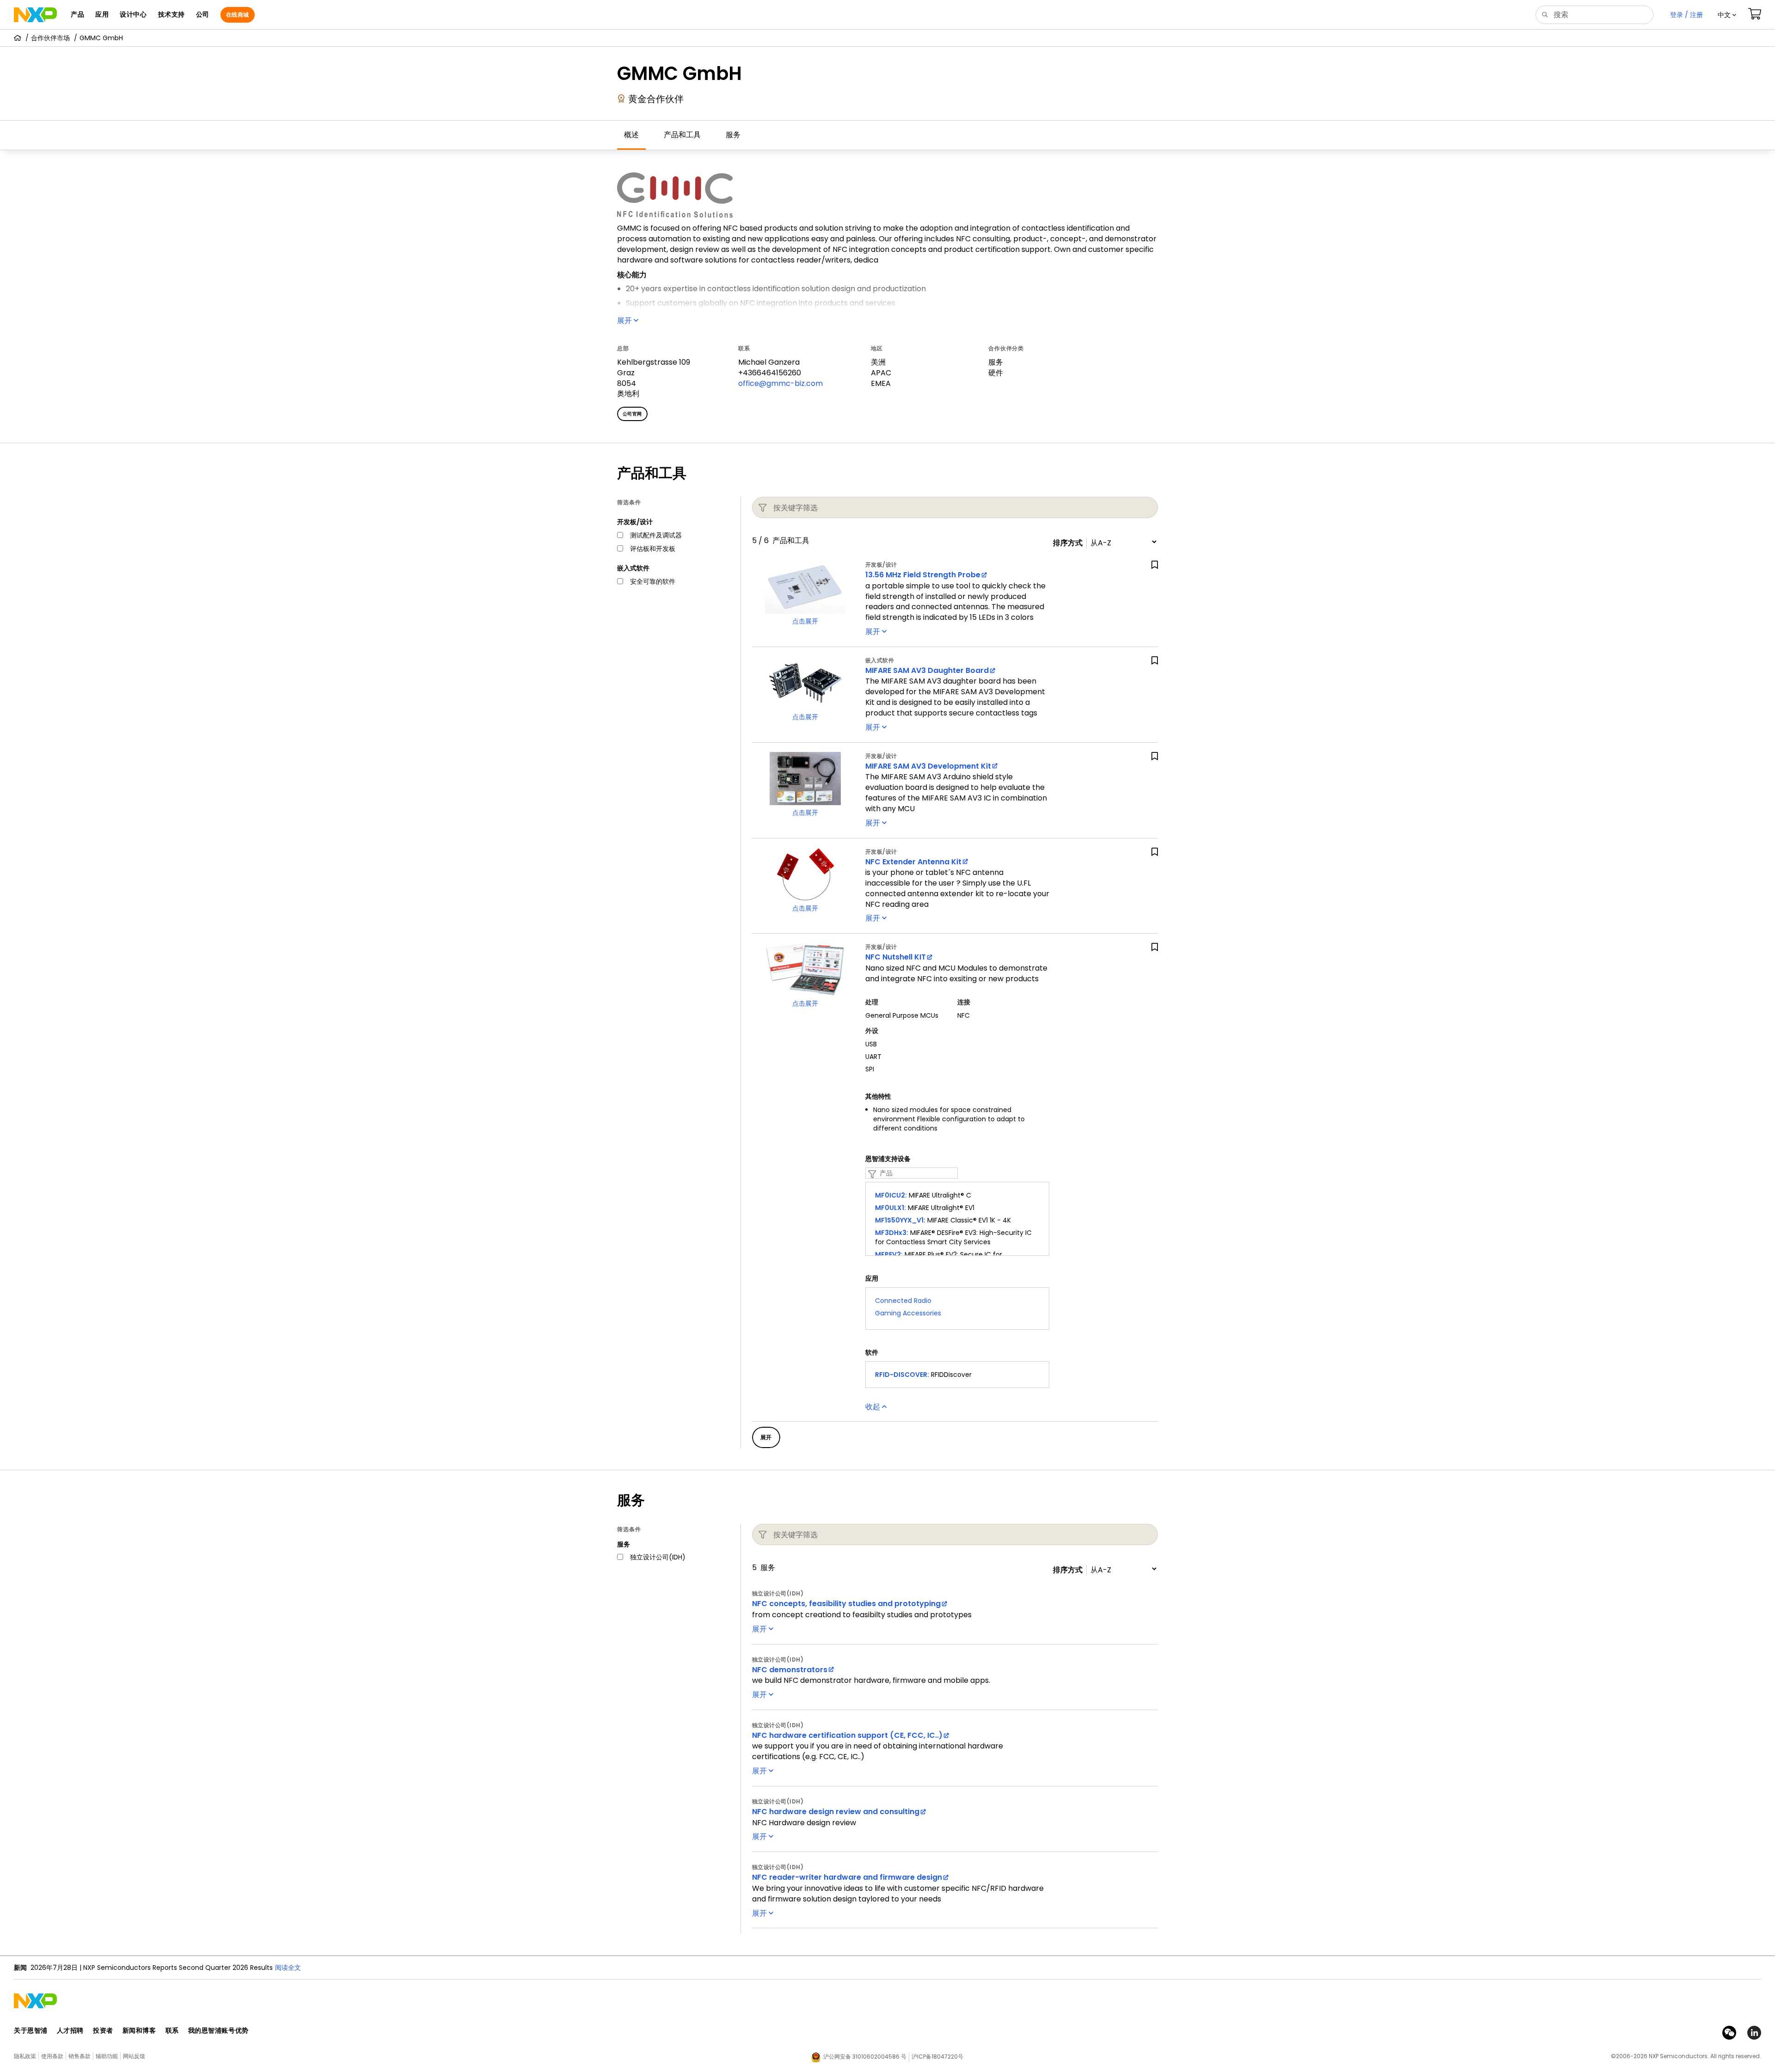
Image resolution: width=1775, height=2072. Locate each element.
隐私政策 (25, 2056)
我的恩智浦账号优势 (218, 2030)
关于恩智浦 (31, 2030)
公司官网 (632, 414)
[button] (1727, 15)
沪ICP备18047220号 (937, 2057)
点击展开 (805, 621)
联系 (172, 2030)
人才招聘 (70, 2030)
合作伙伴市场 (50, 38)
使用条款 (52, 2056)
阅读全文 (414, 1968)
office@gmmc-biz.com (780, 383)
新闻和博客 (139, 2030)
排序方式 (1068, 543)
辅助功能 (107, 2056)
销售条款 (80, 2056)
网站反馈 (134, 2056)
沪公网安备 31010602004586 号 (865, 2057)
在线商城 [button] (238, 15)
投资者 (103, 2030)
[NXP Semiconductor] (35, 15)
